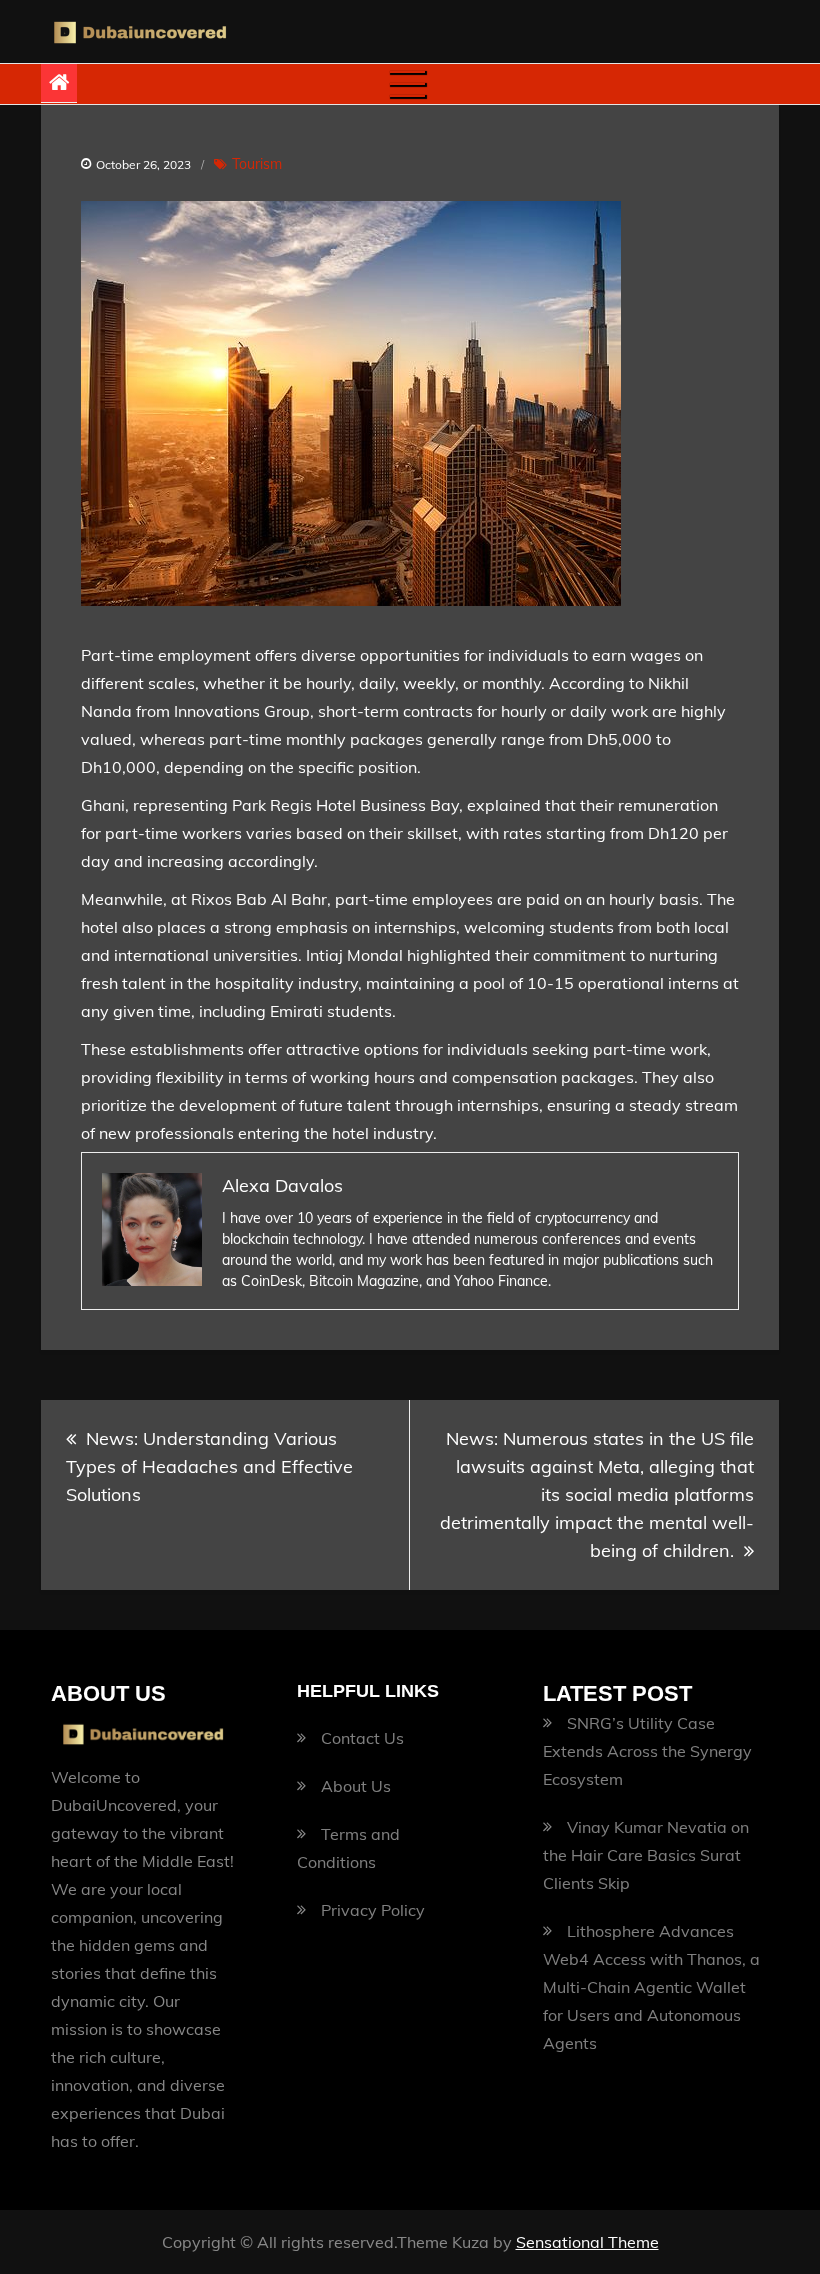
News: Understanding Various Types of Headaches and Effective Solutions (209, 1466)
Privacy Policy (373, 1910)
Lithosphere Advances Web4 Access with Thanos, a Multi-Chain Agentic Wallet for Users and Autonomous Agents (651, 1987)
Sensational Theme (587, 2242)
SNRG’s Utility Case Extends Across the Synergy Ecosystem (647, 1751)
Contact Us (362, 1738)
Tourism (257, 164)
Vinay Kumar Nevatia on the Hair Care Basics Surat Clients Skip (646, 1855)
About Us (356, 1786)
